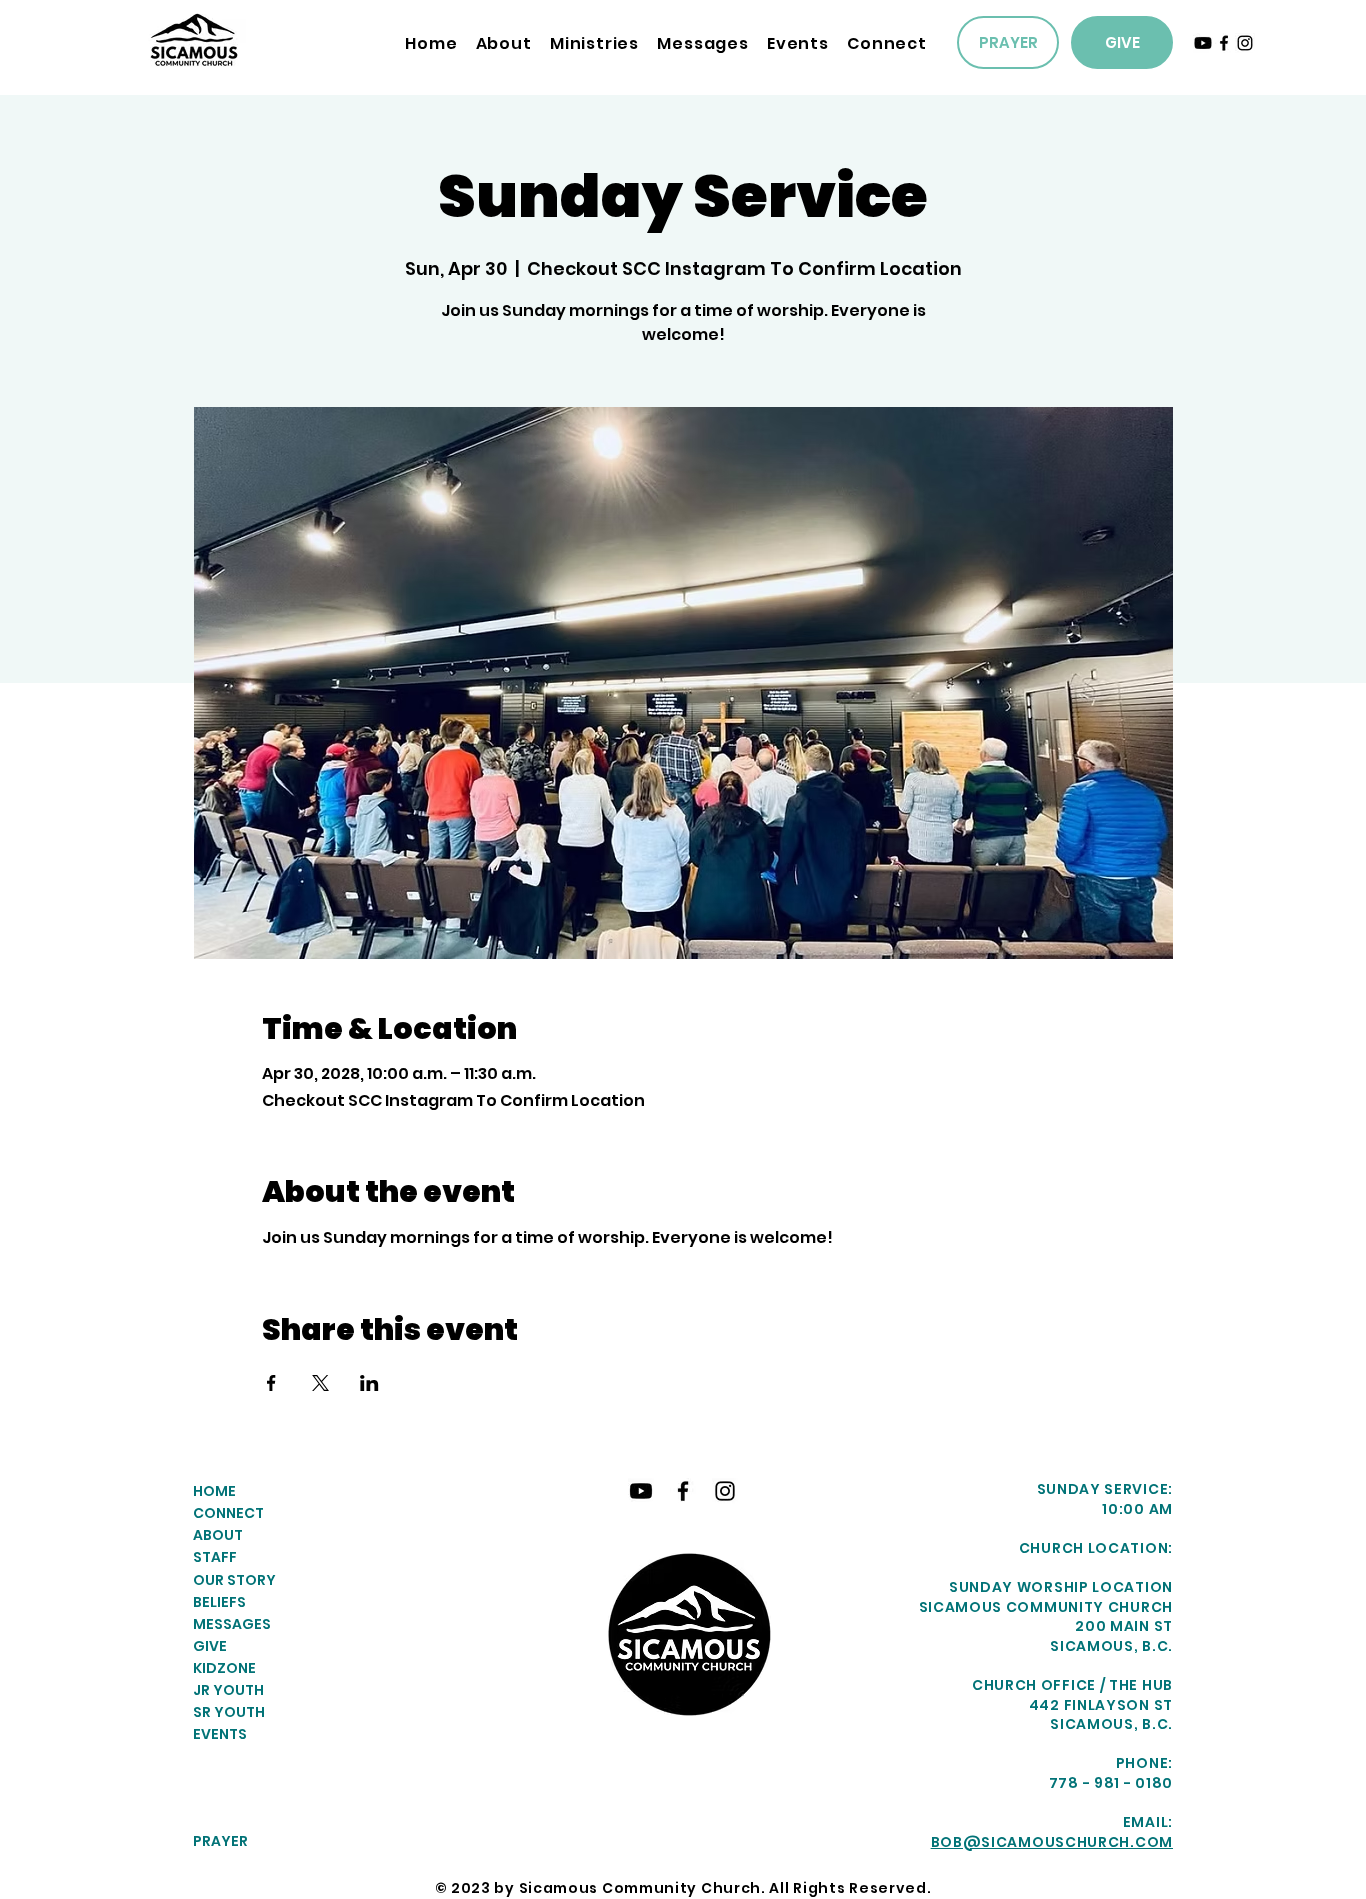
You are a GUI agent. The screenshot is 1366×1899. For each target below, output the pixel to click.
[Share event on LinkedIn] (369, 1383)
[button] (594, 43)
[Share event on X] (320, 1383)
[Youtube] (1203, 43)
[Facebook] (1224, 43)
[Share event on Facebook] (271, 1383)
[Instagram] (1245, 43)
